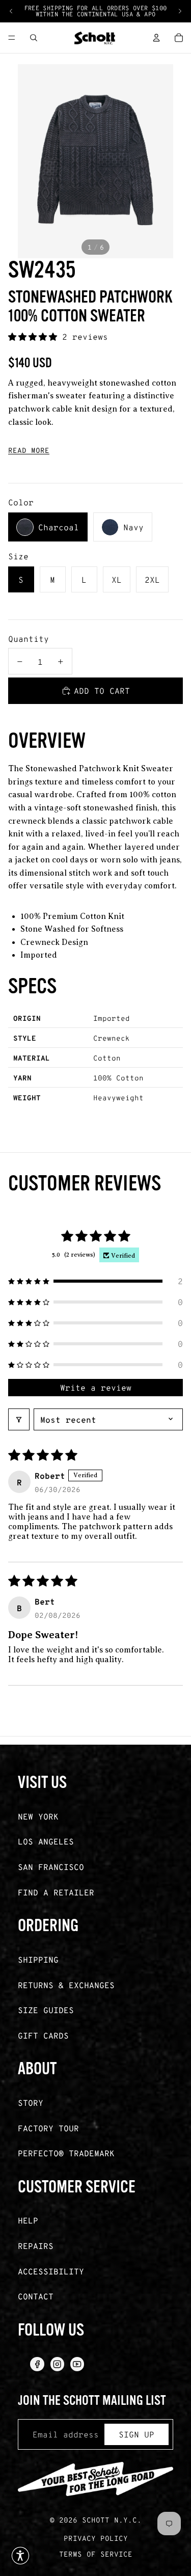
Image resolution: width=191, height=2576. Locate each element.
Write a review (96, 1387)
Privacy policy (96, 2538)
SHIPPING (38, 1959)
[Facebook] (37, 2364)
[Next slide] (180, 11)
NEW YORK (38, 1816)
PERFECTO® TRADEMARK (66, 2153)
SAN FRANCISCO (51, 1867)
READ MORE (29, 450)
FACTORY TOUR (48, 2128)
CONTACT (36, 2296)
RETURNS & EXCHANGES (66, 1985)
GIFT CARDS (43, 2035)
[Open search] (34, 38)
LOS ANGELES (46, 1841)
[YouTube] (77, 2364)
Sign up (137, 2434)
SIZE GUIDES (46, 2010)
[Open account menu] (156, 38)
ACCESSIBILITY (51, 2271)
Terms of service (96, 2554)
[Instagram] (57, 2364)
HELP (28, 2220)
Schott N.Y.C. (112, 2520)
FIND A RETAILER (56, 1892)
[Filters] (19, 1419)
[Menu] (12, 38)
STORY (31, 2103)
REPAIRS (36, 2246)
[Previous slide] (11, 11)
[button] (35, 336)
